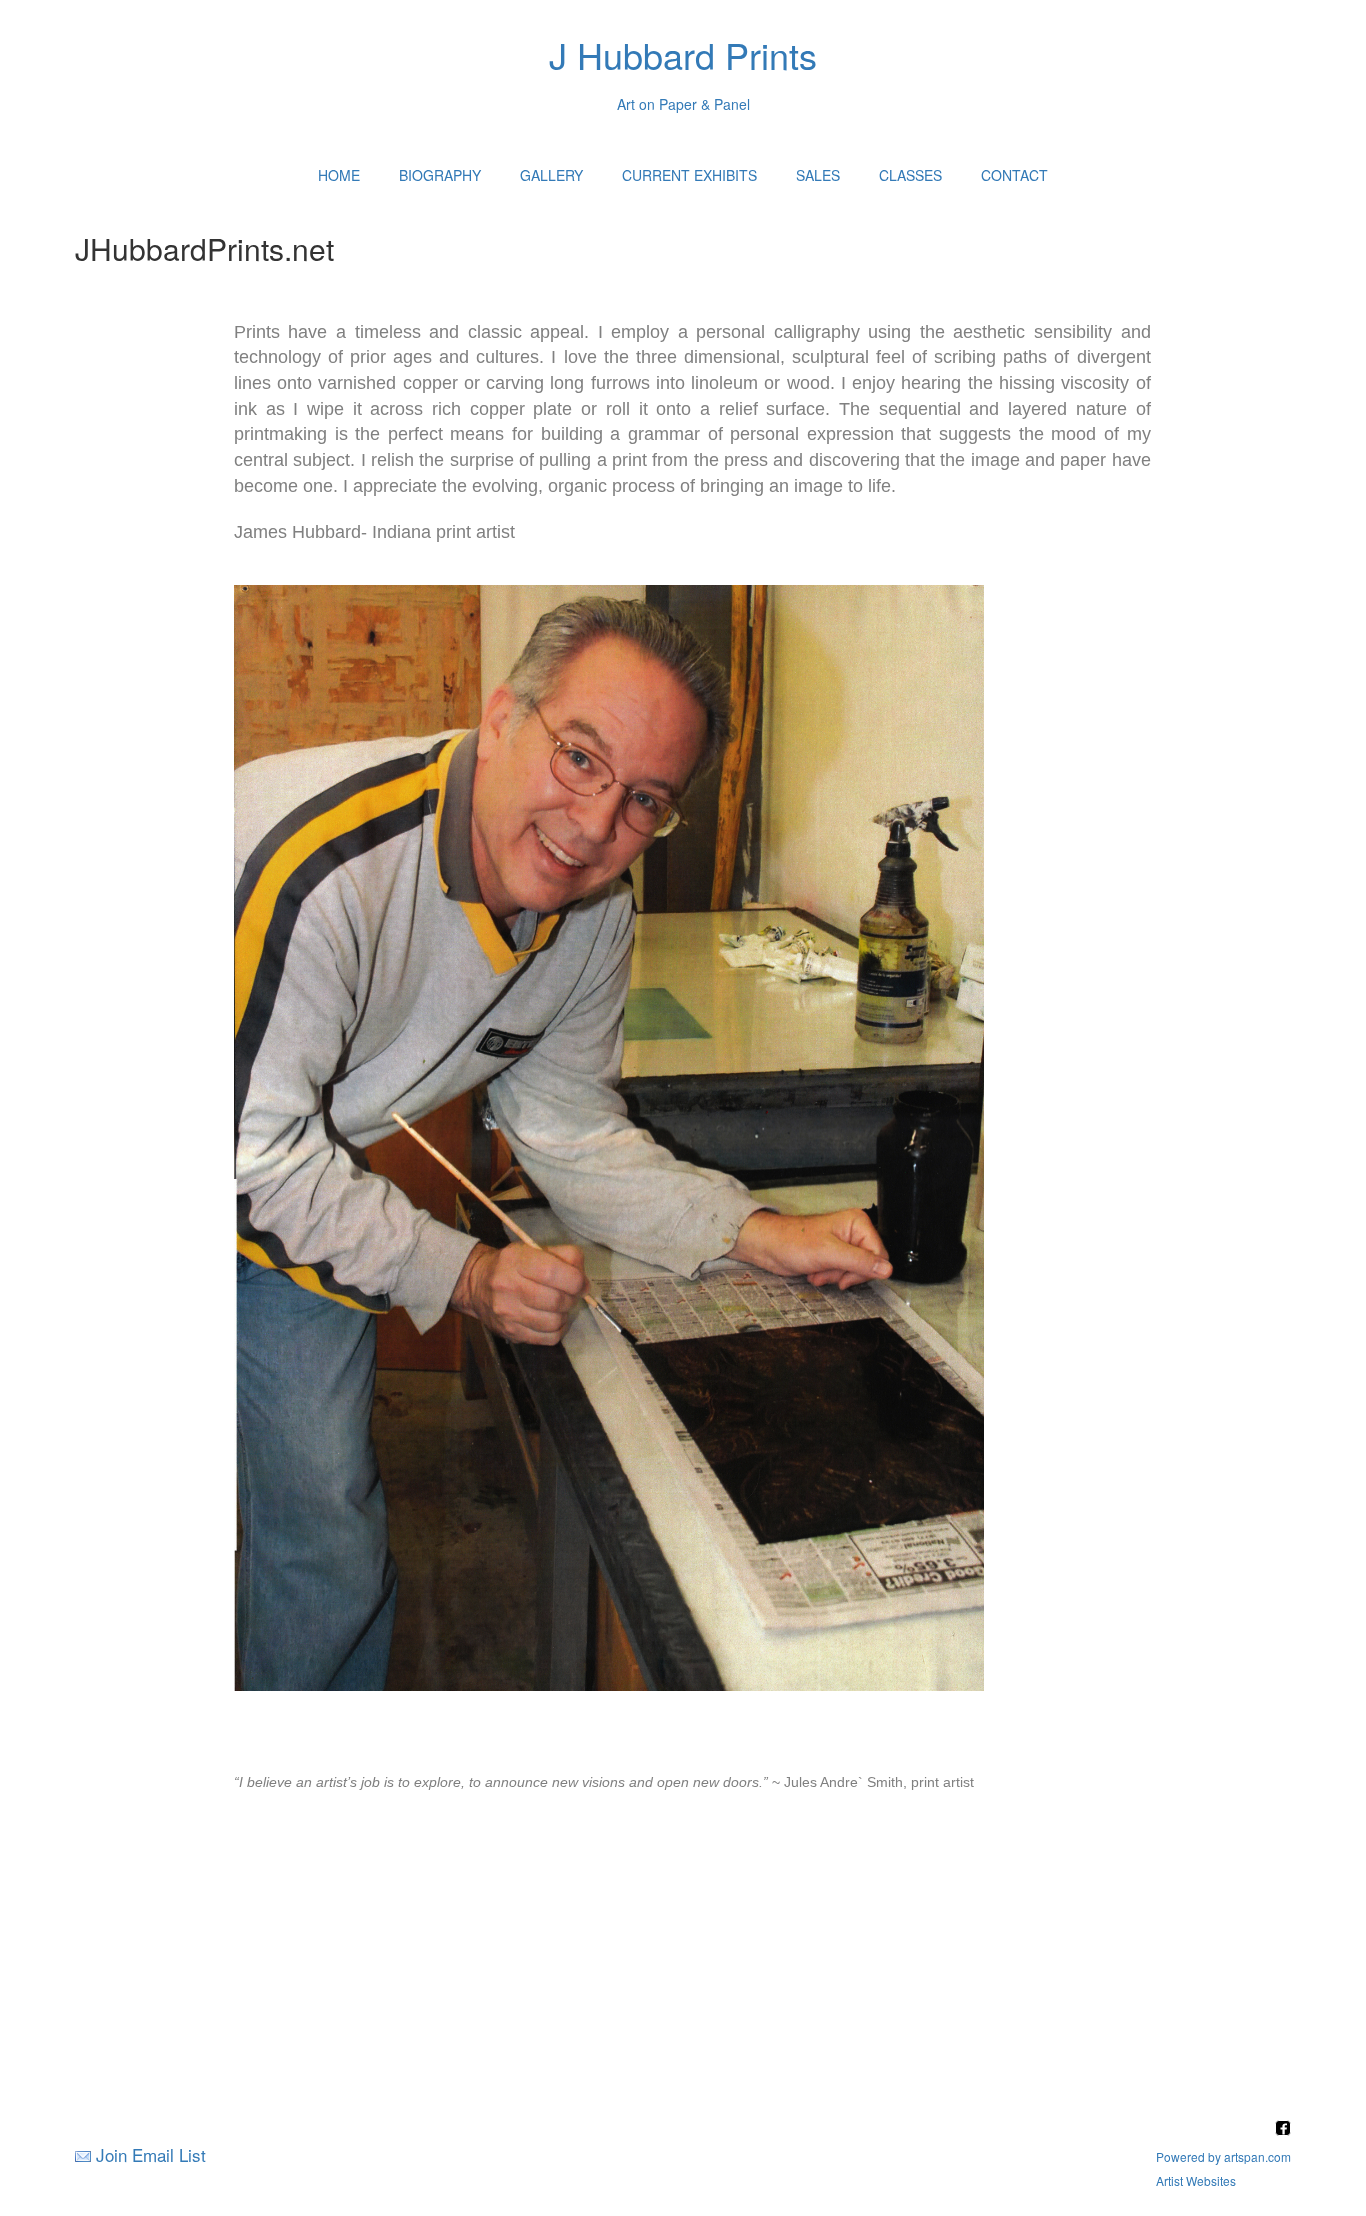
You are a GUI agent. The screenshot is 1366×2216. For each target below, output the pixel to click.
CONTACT (1014, 175)
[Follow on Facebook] (1283, 2129)
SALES (818, 175)
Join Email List (151, 2154)
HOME (339, 175)
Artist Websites (1196, 2180)
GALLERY (551, 175)
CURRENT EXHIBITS (689, 175)
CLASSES (910, 175)
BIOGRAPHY (440, 175)
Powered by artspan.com (1223, 2156)
